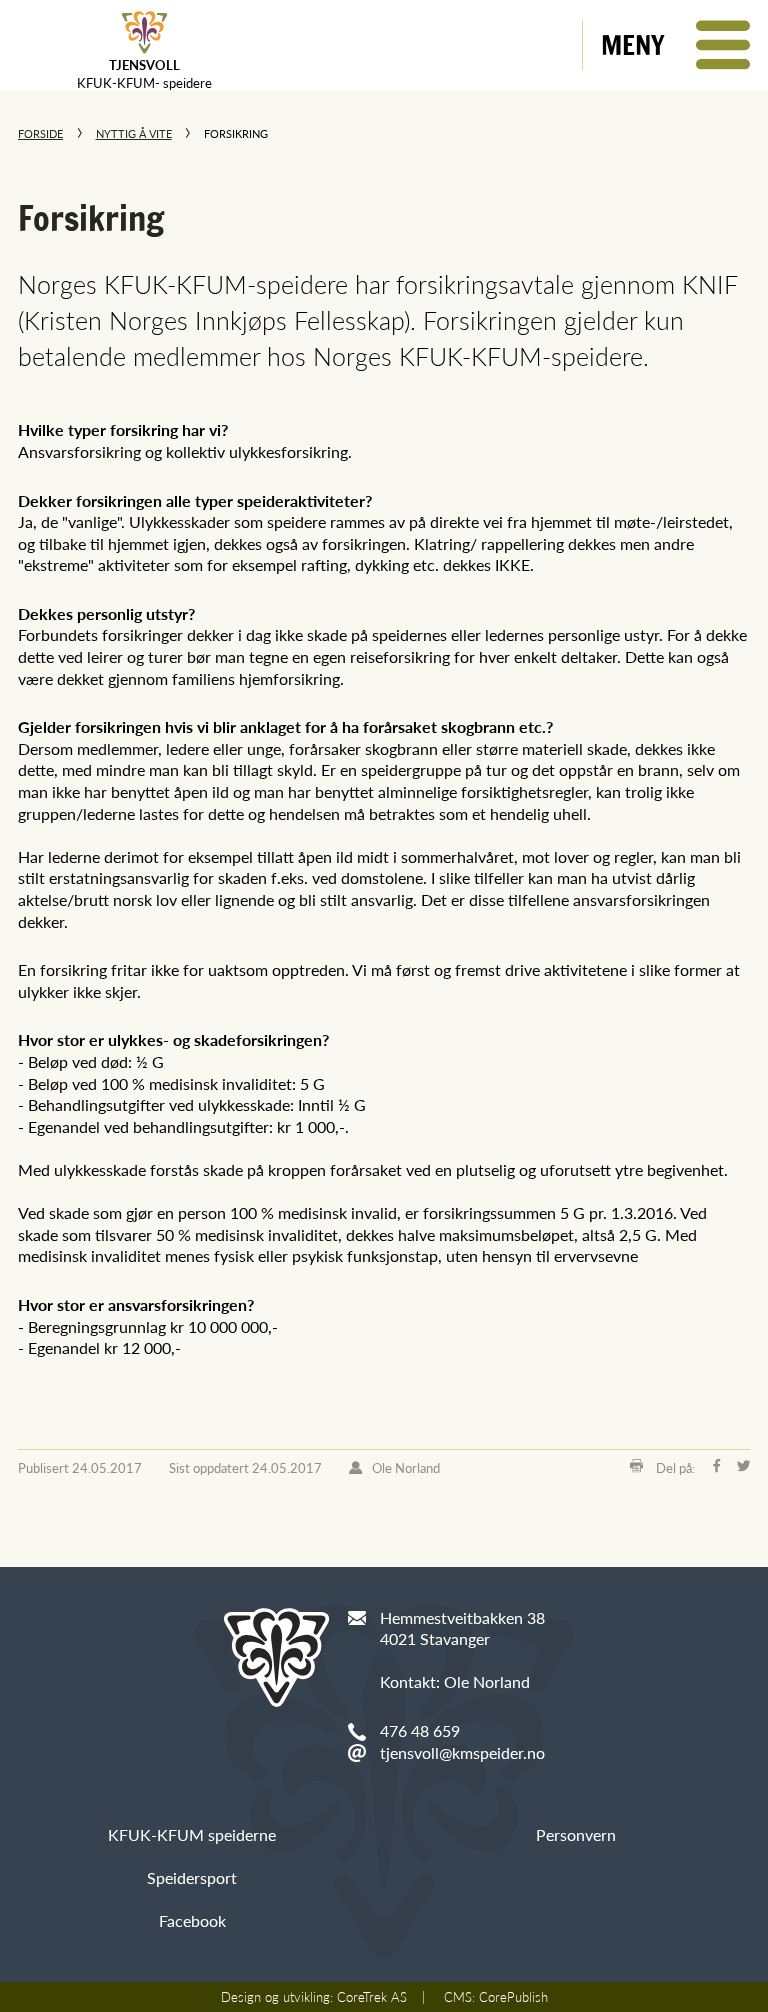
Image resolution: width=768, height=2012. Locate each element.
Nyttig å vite (134, 133)
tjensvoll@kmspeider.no (462, 1752)
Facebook (192, 1920)
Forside (40, 133)
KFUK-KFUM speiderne (192, 1834)
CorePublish (513, 1997)
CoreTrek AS (372, 1997)
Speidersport (192, 1877)
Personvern (576, 1834)
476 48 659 (420, 1730)
